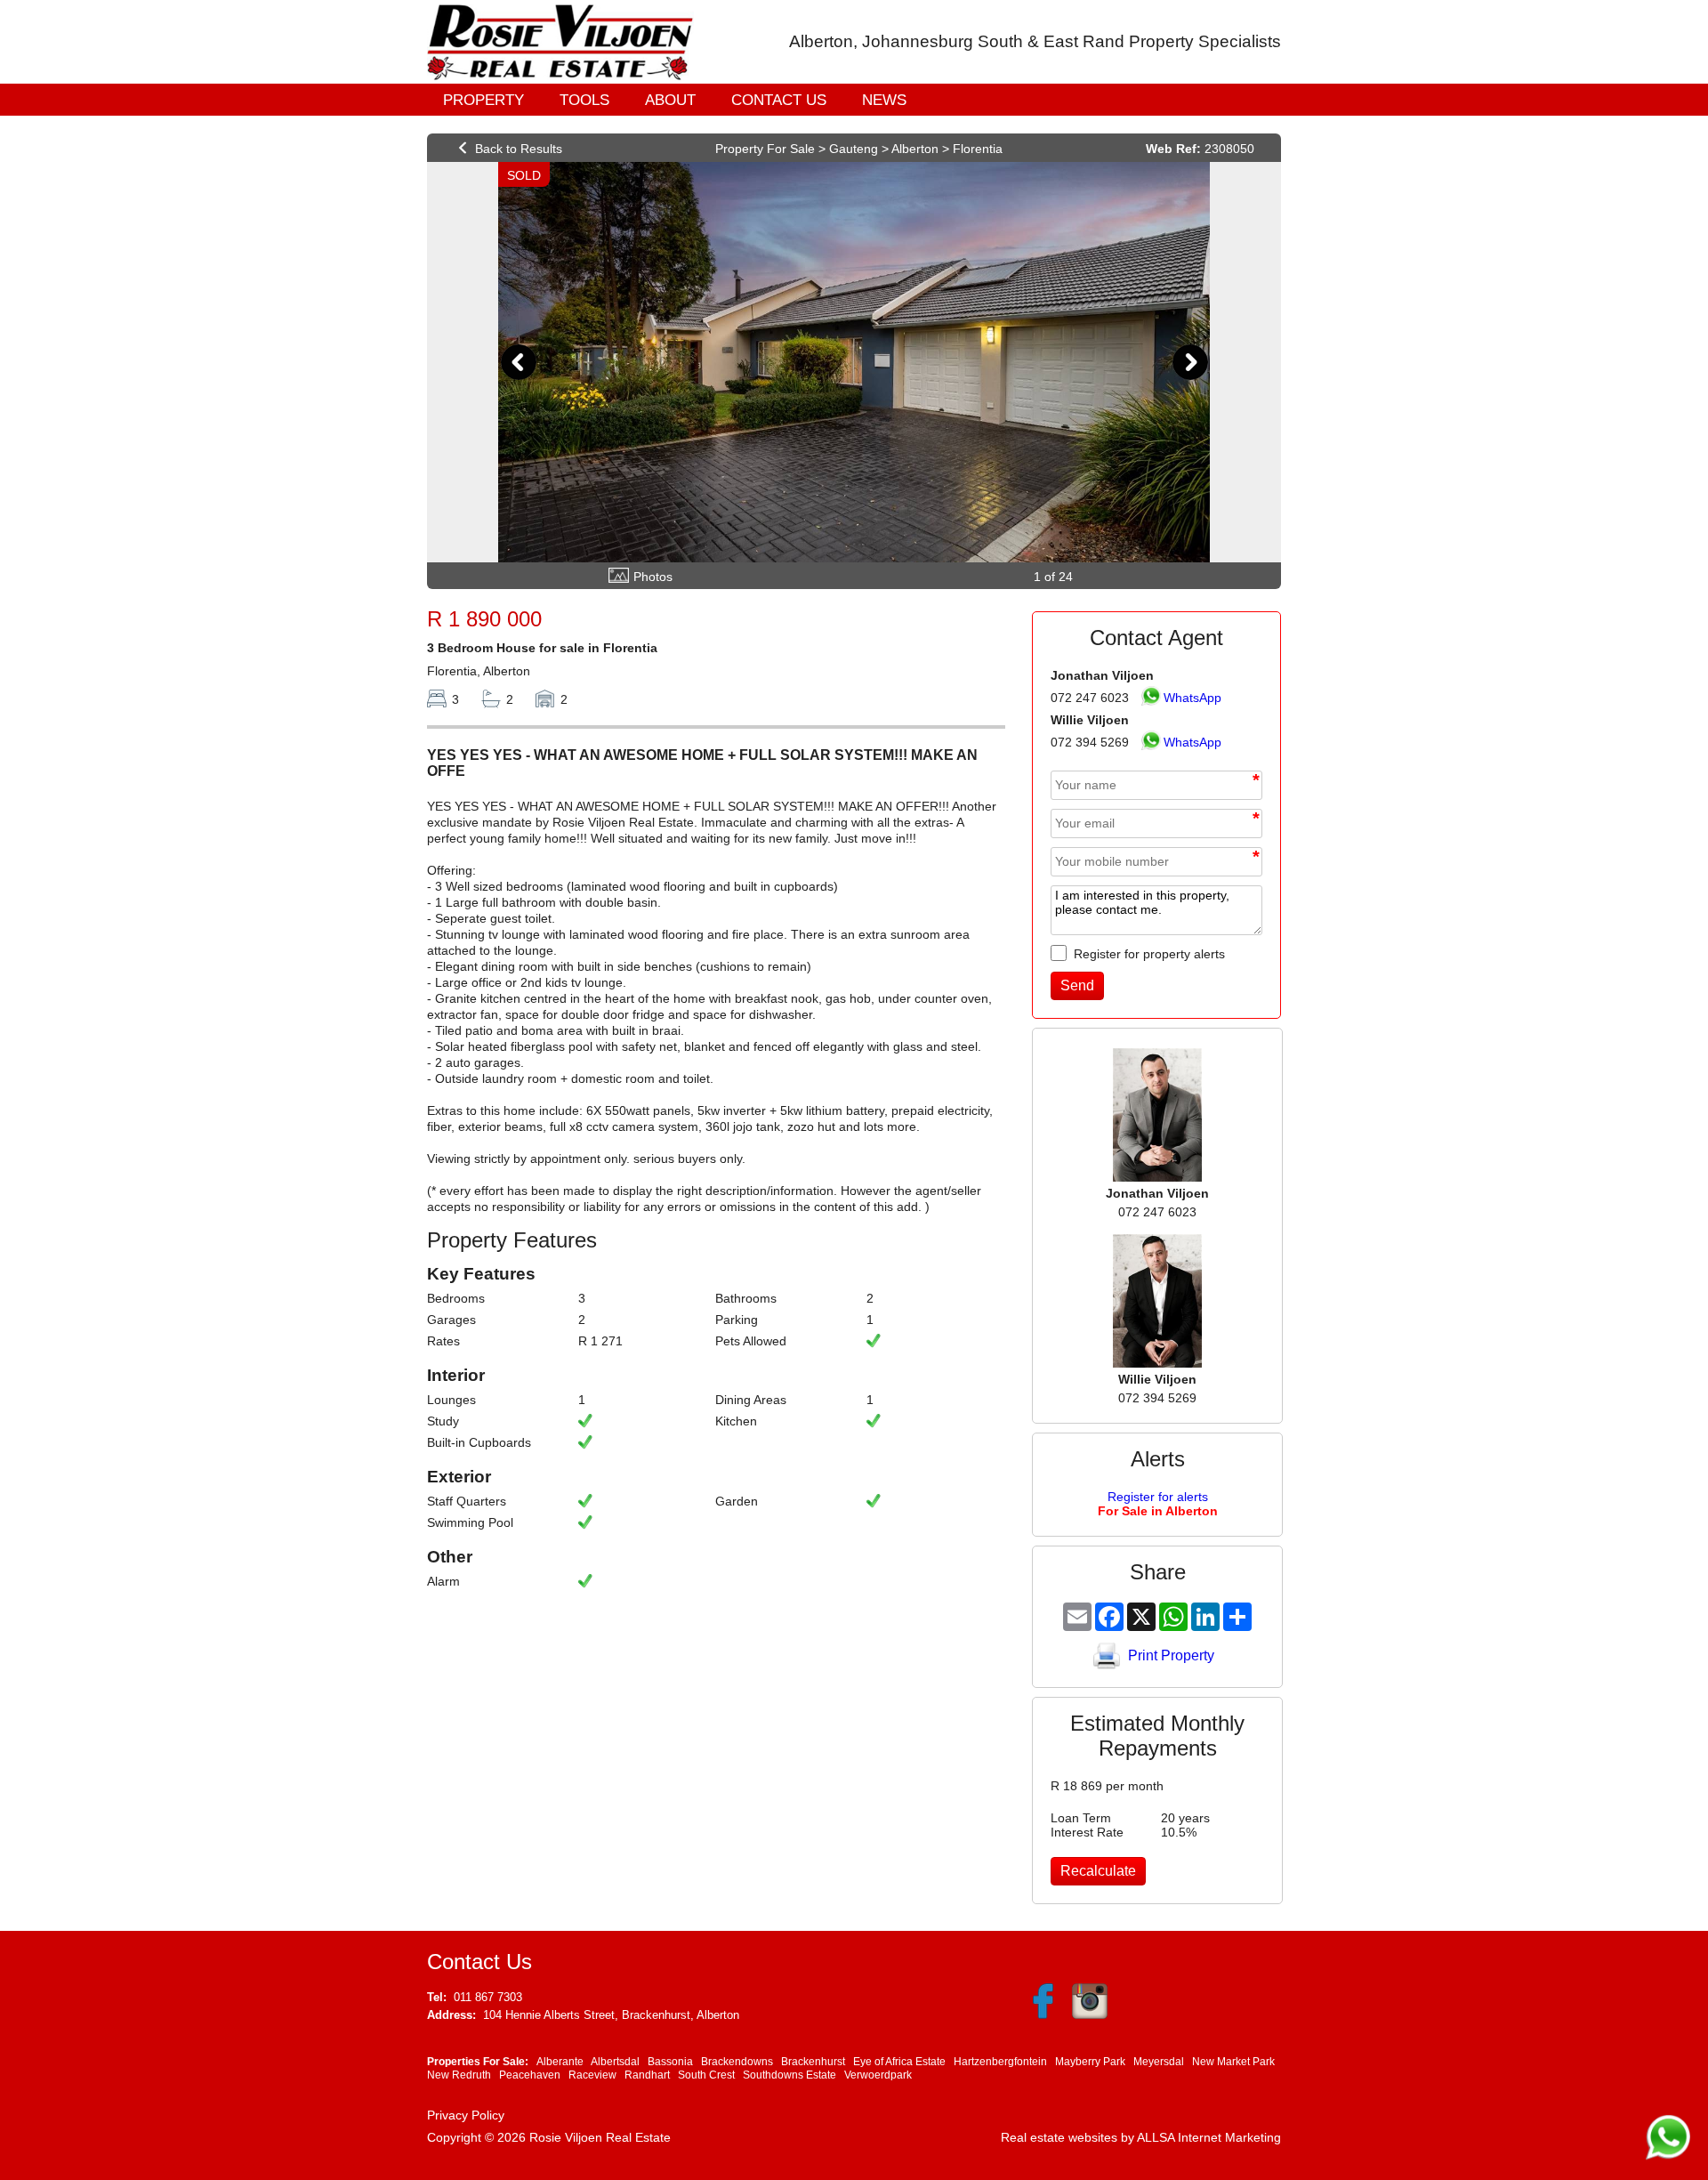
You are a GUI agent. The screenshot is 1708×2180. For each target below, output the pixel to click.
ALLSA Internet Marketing (1209, 2137)
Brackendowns (737, 2062)
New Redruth (459, 2075)
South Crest (706, 2075)
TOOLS (584, 100)
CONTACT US (779, 100)
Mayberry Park (1090, 2062)
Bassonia (670, 2062)
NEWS (884, 100)
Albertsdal (615, 2062)
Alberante (560, 2062)
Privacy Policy (466, 2115)
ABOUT (670, 100)
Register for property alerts (1148, 954)
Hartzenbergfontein (1000, 2062)
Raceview (592, 2075)
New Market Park (1233, 2062)
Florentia (978, 149)
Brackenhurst (813, 2062)
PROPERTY (483, 100)
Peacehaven (530, 2075)
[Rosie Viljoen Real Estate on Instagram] (1088, 2015)
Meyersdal (1159, 2062)
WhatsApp (1192, 698)
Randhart (647, 2075)
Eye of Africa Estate (899, 2062)
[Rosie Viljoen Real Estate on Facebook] (1043, 2015)
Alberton (915, 149)
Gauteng (854, 149)
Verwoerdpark (878, 2075)
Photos (653, 577)
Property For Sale (765, 149)
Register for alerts (1158, 1504)
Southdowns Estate (790, 2075)
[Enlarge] (854, 362)
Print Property (1171, 1655)
